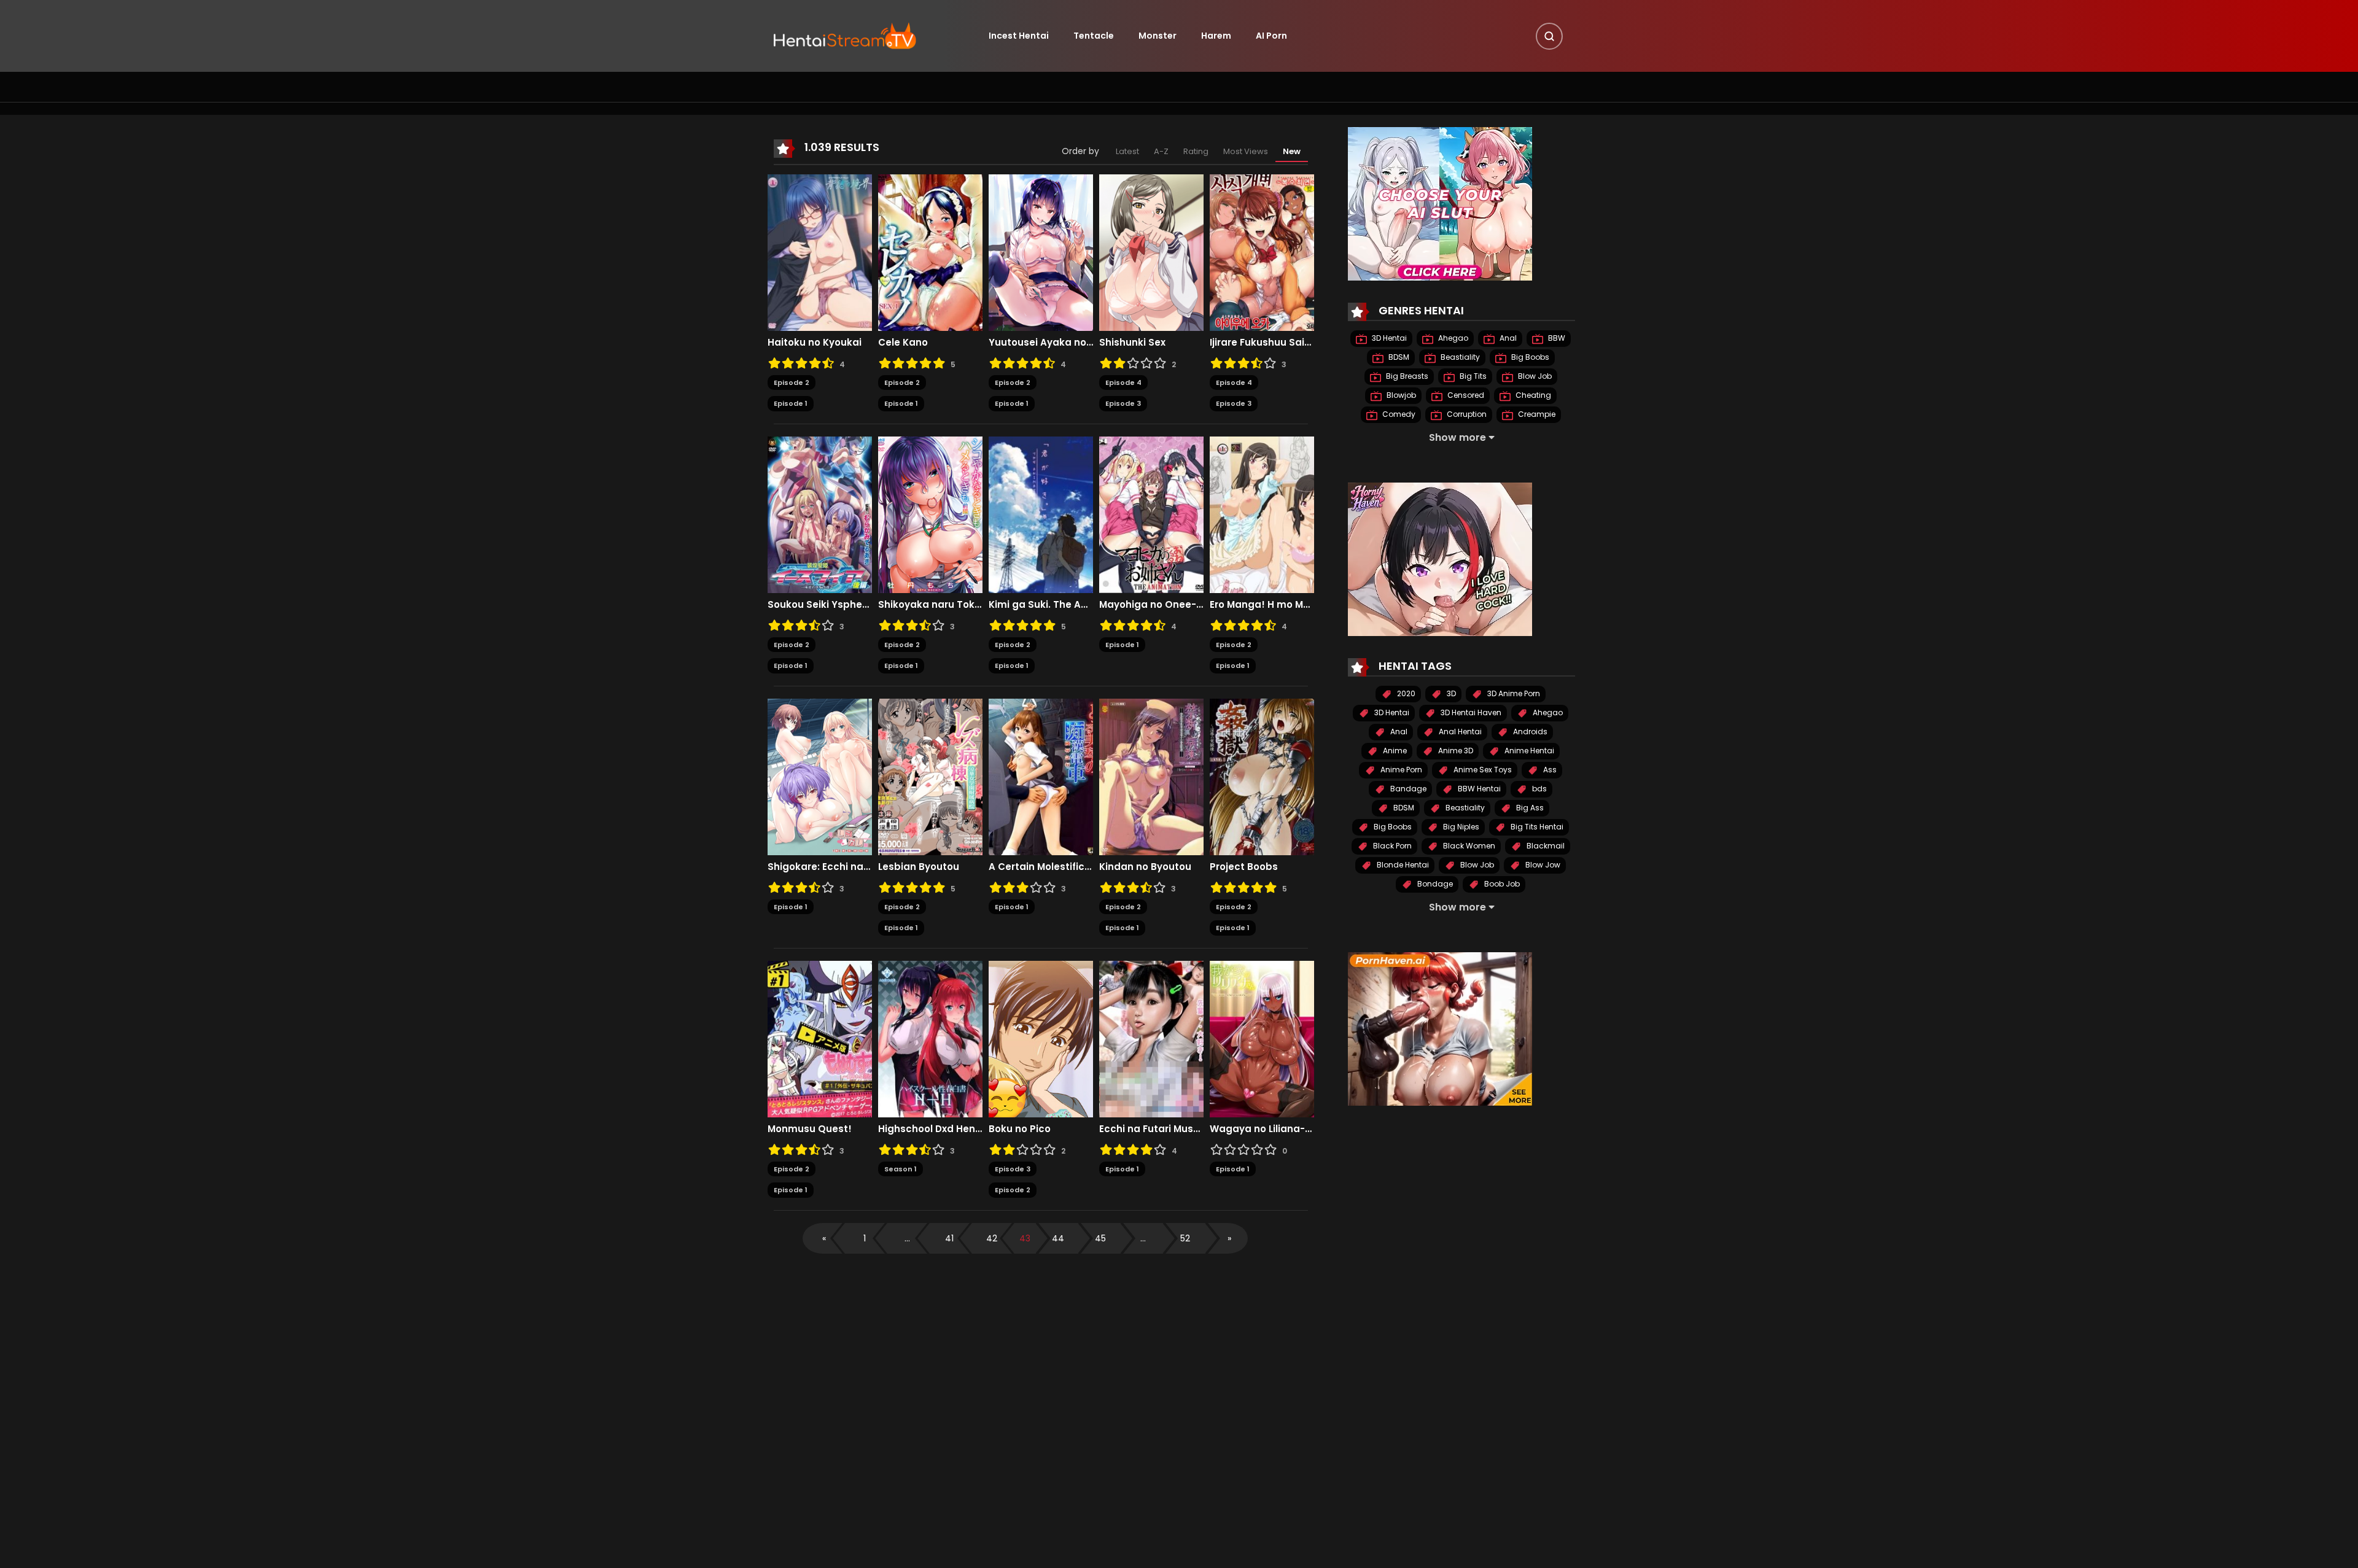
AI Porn (1271, 36)
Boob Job (1501, 884)
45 (1100, 1238)
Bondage (1434, 884)
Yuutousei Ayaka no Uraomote (1041, 343)
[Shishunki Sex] (1151, 252)
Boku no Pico (1020, 1129)
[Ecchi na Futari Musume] (1151, 1038)
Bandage (1407, 789)
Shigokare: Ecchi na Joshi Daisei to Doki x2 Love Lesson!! (820, 867)
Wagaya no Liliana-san (1262, 1129)
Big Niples (1460, 827)
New (1292, 151)
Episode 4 (1123, 382)
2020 (1405, 693)
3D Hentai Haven (1470, 712)
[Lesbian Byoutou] (930, 776)
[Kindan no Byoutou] (1151, 776)
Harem (1216, 36)
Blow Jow (1542, 865)
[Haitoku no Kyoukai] (820, 252)
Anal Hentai (1459, 732)
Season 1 (901, 1169)
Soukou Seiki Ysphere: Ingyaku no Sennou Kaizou (820, 605)
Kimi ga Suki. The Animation (1041, 605)
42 (992, 1238)
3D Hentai (1388, 338)
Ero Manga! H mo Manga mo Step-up (1262, 605)
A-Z (1161, 151)
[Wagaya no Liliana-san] (1262, 1038)
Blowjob (1400, 395)
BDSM (1398, 357)
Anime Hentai (1528, 751)
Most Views (1246, 151)
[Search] (1549, 36)
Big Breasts (1406, 376)
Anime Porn (1400, 770)
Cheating (1532, 395)
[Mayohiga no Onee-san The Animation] (1151, 514)
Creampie (1536, 414)
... (907, 1238)
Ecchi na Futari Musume (1151, 1129)
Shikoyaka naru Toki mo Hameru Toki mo (930, 605)
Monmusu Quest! (810, 1129)
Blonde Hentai (1402, 865)
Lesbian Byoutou (919, 867)
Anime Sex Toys (1482, 770)
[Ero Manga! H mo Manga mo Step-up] (1262, 514)
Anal (1507, 338)
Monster (1158, 36)
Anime (1394, 751)
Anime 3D (1455, 751)
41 (949, 1238)
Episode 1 (791, 403)
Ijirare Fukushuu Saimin (1262, 343)
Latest (1127, 151)
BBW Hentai (1478, 789)
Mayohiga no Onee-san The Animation (1151, 605)
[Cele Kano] (930, 252)
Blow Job (1534, 376)
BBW (1556, 338)
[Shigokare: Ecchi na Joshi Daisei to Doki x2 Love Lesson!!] (820, 776)
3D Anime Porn (1513, 693)
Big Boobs (1529, 357)
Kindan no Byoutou (1145, 867)
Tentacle (1094, 36)
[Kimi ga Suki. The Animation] (1041, 514)
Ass (1549, 770)
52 (1185, 1238)
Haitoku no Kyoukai (815, 343)
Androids (1529, 732)
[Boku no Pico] (1041, 1038)
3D (1450, 693)
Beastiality (1459, 357)
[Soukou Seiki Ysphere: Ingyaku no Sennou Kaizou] (820, 514)
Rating (1196, 151)
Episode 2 (792, 382)
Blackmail (1545, 846)
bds (1539, 789)
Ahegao (1452, 338)
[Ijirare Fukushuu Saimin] (1262, 252)
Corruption (1466, 414)
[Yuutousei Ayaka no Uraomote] (1041, 252)
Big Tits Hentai (1536, 827)
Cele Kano (903, 343)
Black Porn (1391, 846)
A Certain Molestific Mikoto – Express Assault (1041, 867)
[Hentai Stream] (845, 35)
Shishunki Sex (1132, 343)
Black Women (1468, 846)
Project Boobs (1244, 867)
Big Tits (1472, 376)
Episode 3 (1123, 403)
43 (1025, 1238)
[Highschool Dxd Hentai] (930, 1038)
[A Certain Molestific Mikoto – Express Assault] (1041, 776)
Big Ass (1529, 808)
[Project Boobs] (1262, 776)
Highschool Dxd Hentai (930, 1129)
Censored (1465, 395)
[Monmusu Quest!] (820, 1038)
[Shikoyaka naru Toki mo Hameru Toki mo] (930, 514)
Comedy (1398, 414)
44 (1058, 1238)
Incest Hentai (1019, 36)
